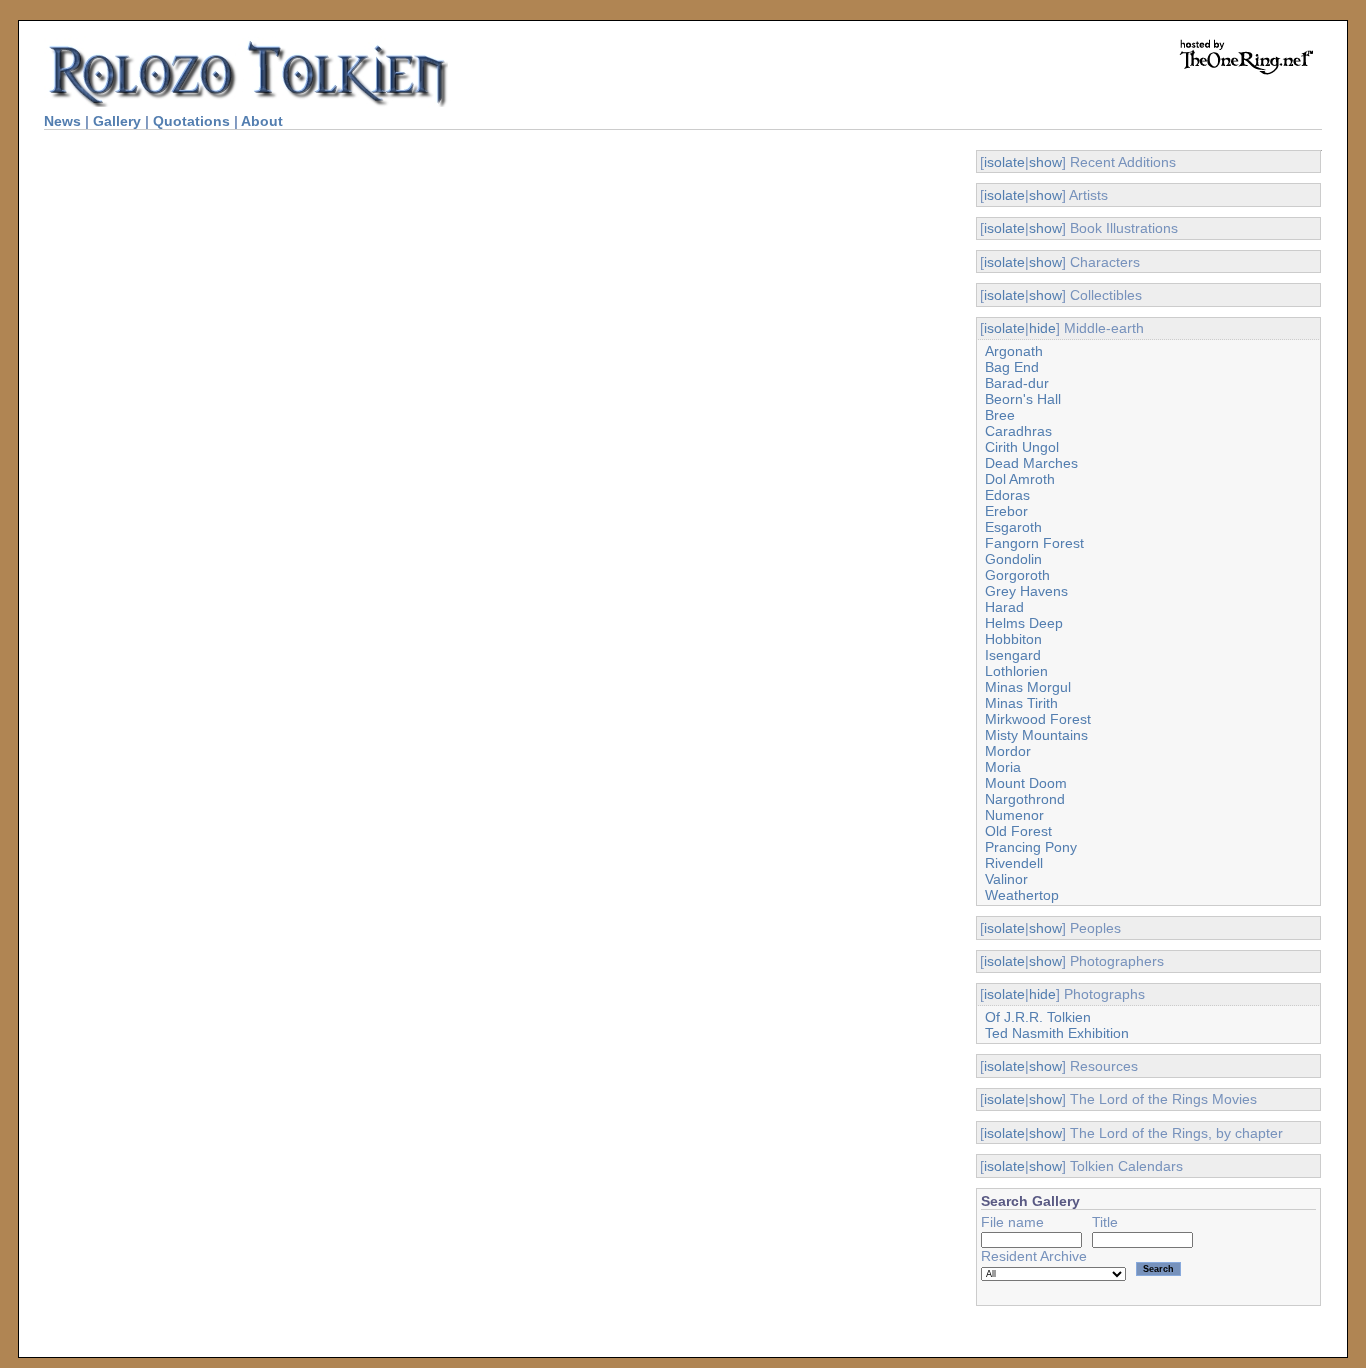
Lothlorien (1016, 671)
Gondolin (1013, 559)
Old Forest (1018, 831)
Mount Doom (1026, 783)
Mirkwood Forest (1038, 719)
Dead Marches (1031, 463)
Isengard (1013, 655)
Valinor (1006, 879)
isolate (1004, 162)
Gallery (117, 121)
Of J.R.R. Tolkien (1038, 1017)
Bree (1000, 415)
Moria (1003, 767)
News (62, 121)
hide (1042, 328)
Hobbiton (1013, 639)
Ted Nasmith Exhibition (1057, 1033)
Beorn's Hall (1023, 399)
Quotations (191, 121)
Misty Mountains (1036, 735)
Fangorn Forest (1034, 543)
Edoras (1007, 495)
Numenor (1014, 815)
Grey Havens (1026, 591)
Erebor (1006, 511)
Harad (1004, 607)
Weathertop (1022, 895)
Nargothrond (1025, 799)
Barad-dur (1017, 383)
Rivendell (1014, 863)
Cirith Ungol (1022, 447)
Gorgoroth (1017, 575)
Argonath (1014, 351)
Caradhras (1018, 431)
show (1045, 162)
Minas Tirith (1021, 703)
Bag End (1012, 367)
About (262, 121)
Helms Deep (1024, 623)
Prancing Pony (1031, 847)
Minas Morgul (1028, 687)
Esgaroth (1013, 527)
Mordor (1008, 751)
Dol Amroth (1020, 479)
